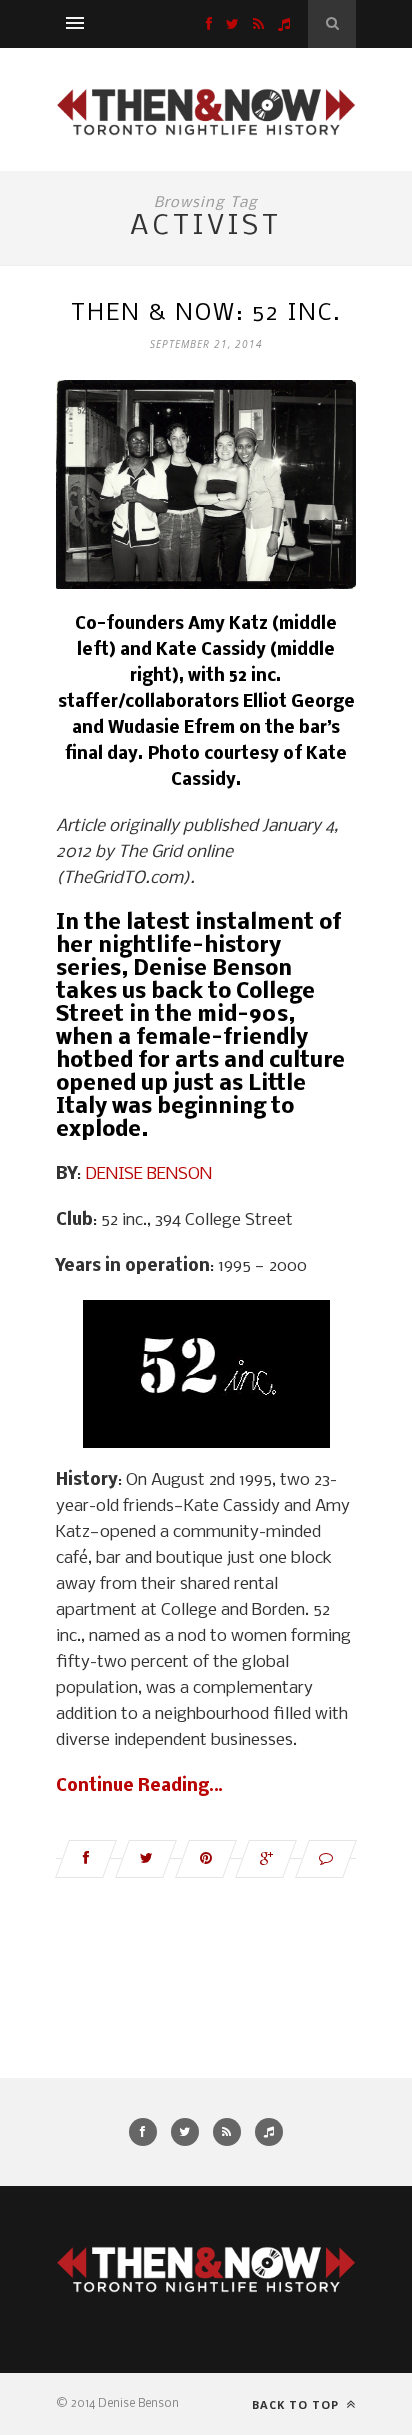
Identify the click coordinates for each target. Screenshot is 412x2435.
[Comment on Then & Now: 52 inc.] (326, 1859)
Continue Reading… (139, 1786)
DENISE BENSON (148, 1174)
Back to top (297, 2404)
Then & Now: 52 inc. (206, 313)
